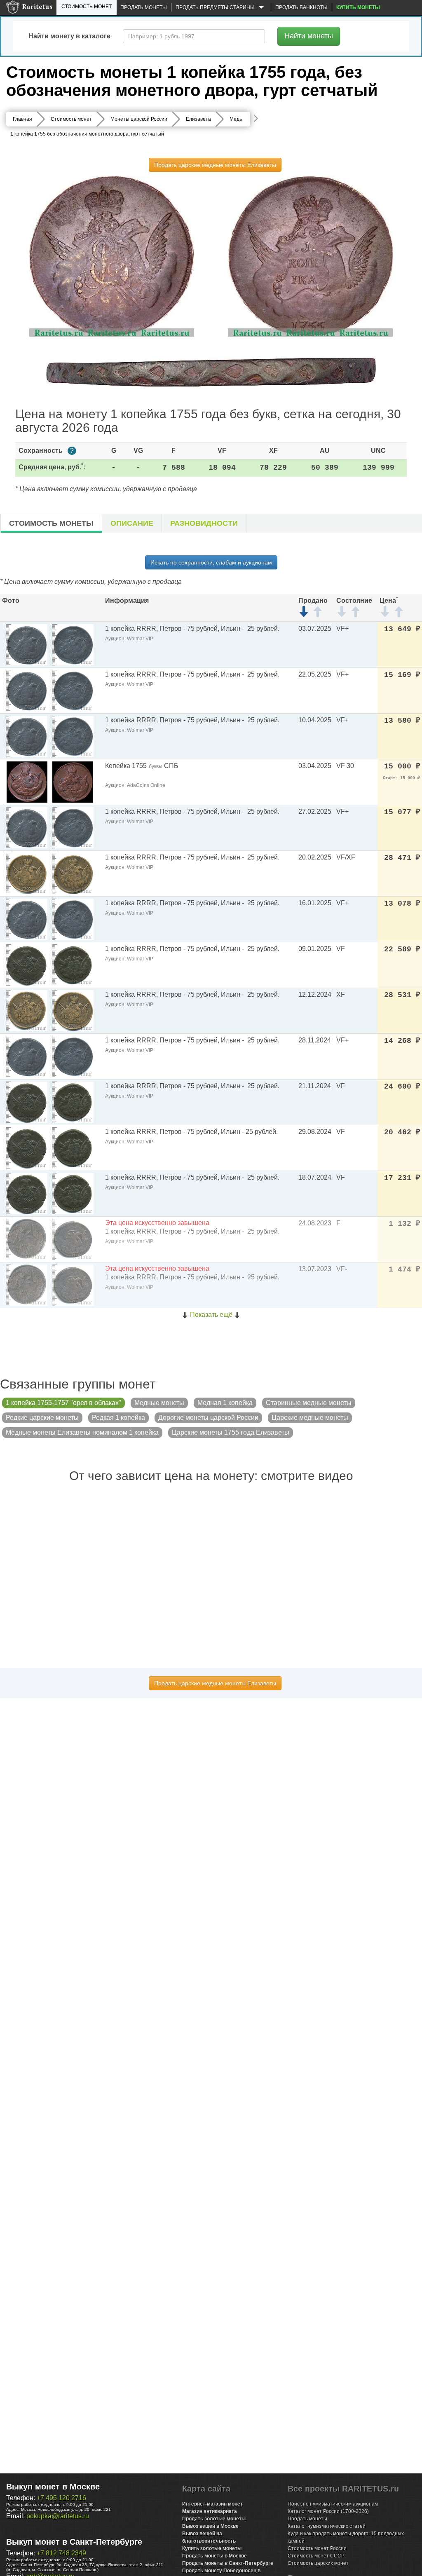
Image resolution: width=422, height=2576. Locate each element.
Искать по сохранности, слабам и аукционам (211, 562)
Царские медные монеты (310, 1418)
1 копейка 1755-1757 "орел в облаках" (63, 1403)
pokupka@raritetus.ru (58, 2516)
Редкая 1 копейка (118, 1418)
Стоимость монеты (51, 523)
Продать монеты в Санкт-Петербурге (228, 2563)
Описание (132, 523)
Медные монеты (159, 1403)
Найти (309, 36)
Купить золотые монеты (212, 2548)
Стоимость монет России (317, 2548)
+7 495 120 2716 (61, 2498)
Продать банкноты (301, 7)
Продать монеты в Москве (215, 2556)
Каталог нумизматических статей (327, 2526)
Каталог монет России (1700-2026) (328, 2511)
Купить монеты (358, 7)
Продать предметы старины (216, 7)
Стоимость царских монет (318, 2563)
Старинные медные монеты (309, 1403)
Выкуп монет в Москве (53, 2487)
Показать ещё (211, 1315)
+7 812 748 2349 (61, 2553)
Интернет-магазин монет (212, 2504)
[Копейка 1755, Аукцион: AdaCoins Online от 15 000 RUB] (27, 781)
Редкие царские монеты (42, 1418)
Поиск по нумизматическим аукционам (333, 2504)
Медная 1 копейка (225, 1403)
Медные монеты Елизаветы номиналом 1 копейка (82, 1432)
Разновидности (204, 523)
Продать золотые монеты (214, 2519)
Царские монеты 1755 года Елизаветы (231, 1432)
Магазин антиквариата (210, 2511)
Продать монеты (144, 7)
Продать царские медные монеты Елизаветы (215, 165)
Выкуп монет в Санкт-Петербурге (74, 2542)
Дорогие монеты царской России (208, 1418)
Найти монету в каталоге (69, 36)
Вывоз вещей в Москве (210, 2526)
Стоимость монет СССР (316, 2556)
